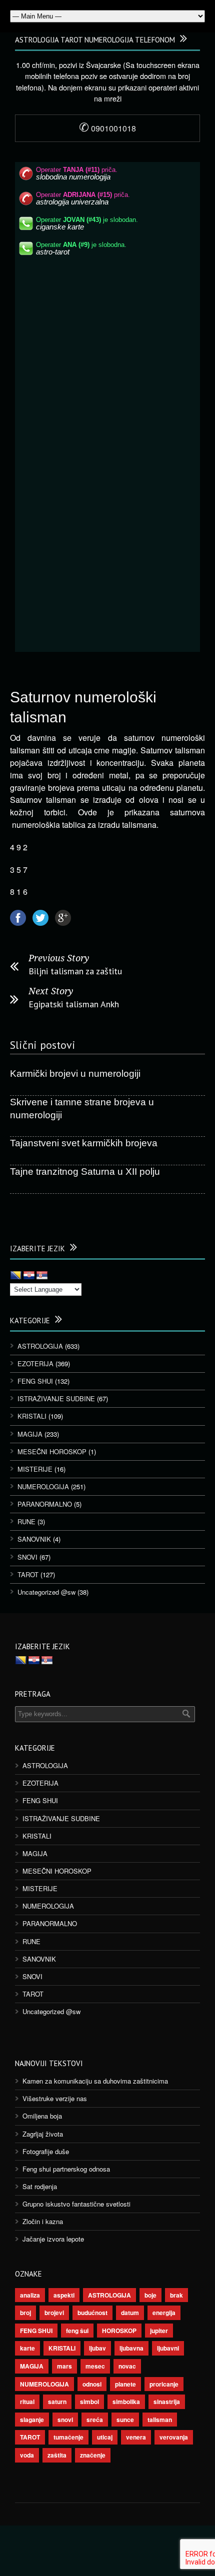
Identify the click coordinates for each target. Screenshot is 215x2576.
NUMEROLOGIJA (43, 1486)
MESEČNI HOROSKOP (52, 1451)
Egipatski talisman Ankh (74, 1004)
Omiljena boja (42, 2116)
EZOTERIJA (35, 1363)
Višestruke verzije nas (55, 2098)
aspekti (64, 2295)
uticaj (105, 2437)
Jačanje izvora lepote (53, 2239)
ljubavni (168, 2348)
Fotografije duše (46, 2151)
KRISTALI (32, 1416)
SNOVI (27, 1557)
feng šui (77, 2331)
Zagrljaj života (43, 2134)
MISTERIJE (35, 1469)
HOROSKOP (119, 2331)
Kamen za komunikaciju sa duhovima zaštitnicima (95, 2081)
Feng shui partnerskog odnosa (66, 2169)
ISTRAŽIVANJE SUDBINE (56, 1398)
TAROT (28, 1574)
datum (130, 2313)
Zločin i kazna (43, 2221)
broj (25, 2313)
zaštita (57, 2455)
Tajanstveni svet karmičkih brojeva (84, 1143)
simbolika (126, 2402)
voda (27, 2455)
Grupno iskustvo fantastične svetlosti (76, 2204)
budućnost (92, 2313)
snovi (65, 2420)
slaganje (32, 2420)
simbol (89, 2402)
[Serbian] (42, 1276)
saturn (57, 2402)
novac (127, 2366)
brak (176, 2295)
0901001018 (107, 128)
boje (150, 2295)
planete (125, 2384)
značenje (93, 2455)
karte (27, 2348)
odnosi (92, 2384)
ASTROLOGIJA (40, 1346)
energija (164, 2313)
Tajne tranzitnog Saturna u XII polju (85, 1172)
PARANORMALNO (45, 1504)
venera (136, 2437)
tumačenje (68, 2437)
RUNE (26, 1521)
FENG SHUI (35, 1381)
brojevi (54, 2313)
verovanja (174, 2437)
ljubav (97, 2348)
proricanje (164, 2384)
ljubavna (131, 2348)
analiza (30, 2295)
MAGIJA (30, 1434)
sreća (95, 2420)
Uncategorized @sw (46, 1592)
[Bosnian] (16, 1276)
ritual (27, 2402)
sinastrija (167, 2402)
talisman (160, 2420)
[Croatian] (29, 1276)
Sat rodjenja (40, 2186)
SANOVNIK (34, 1539)
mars (64, 2366)
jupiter (159, 2331)
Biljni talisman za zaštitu (75, 971)
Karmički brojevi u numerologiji (75, 1074)
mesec (95, 2366)
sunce (125, 2420)
